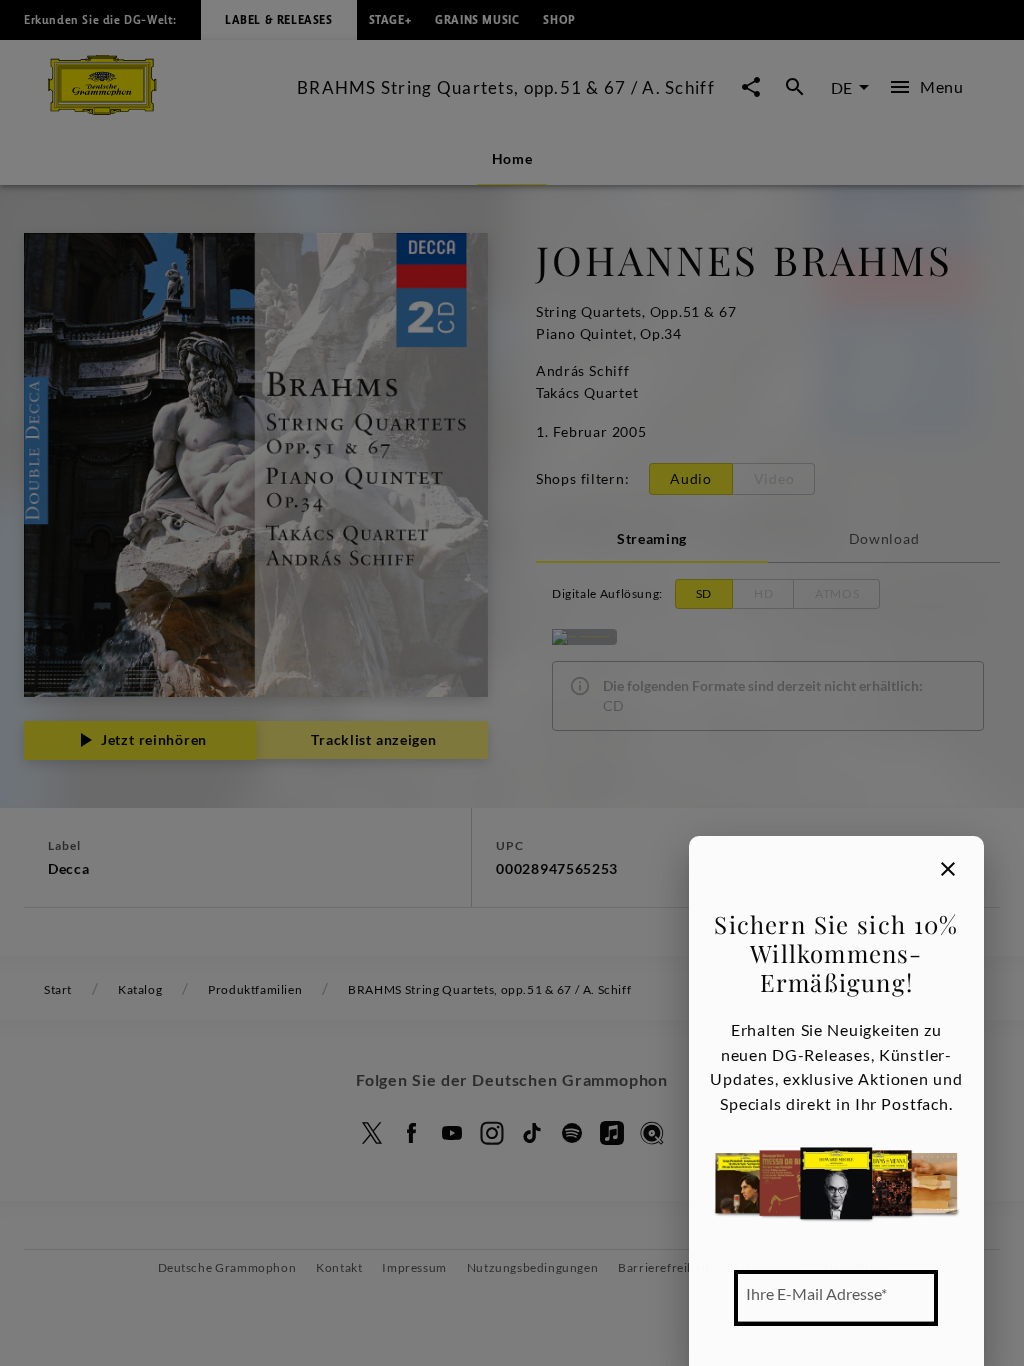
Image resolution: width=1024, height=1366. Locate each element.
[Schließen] (948, 869)
